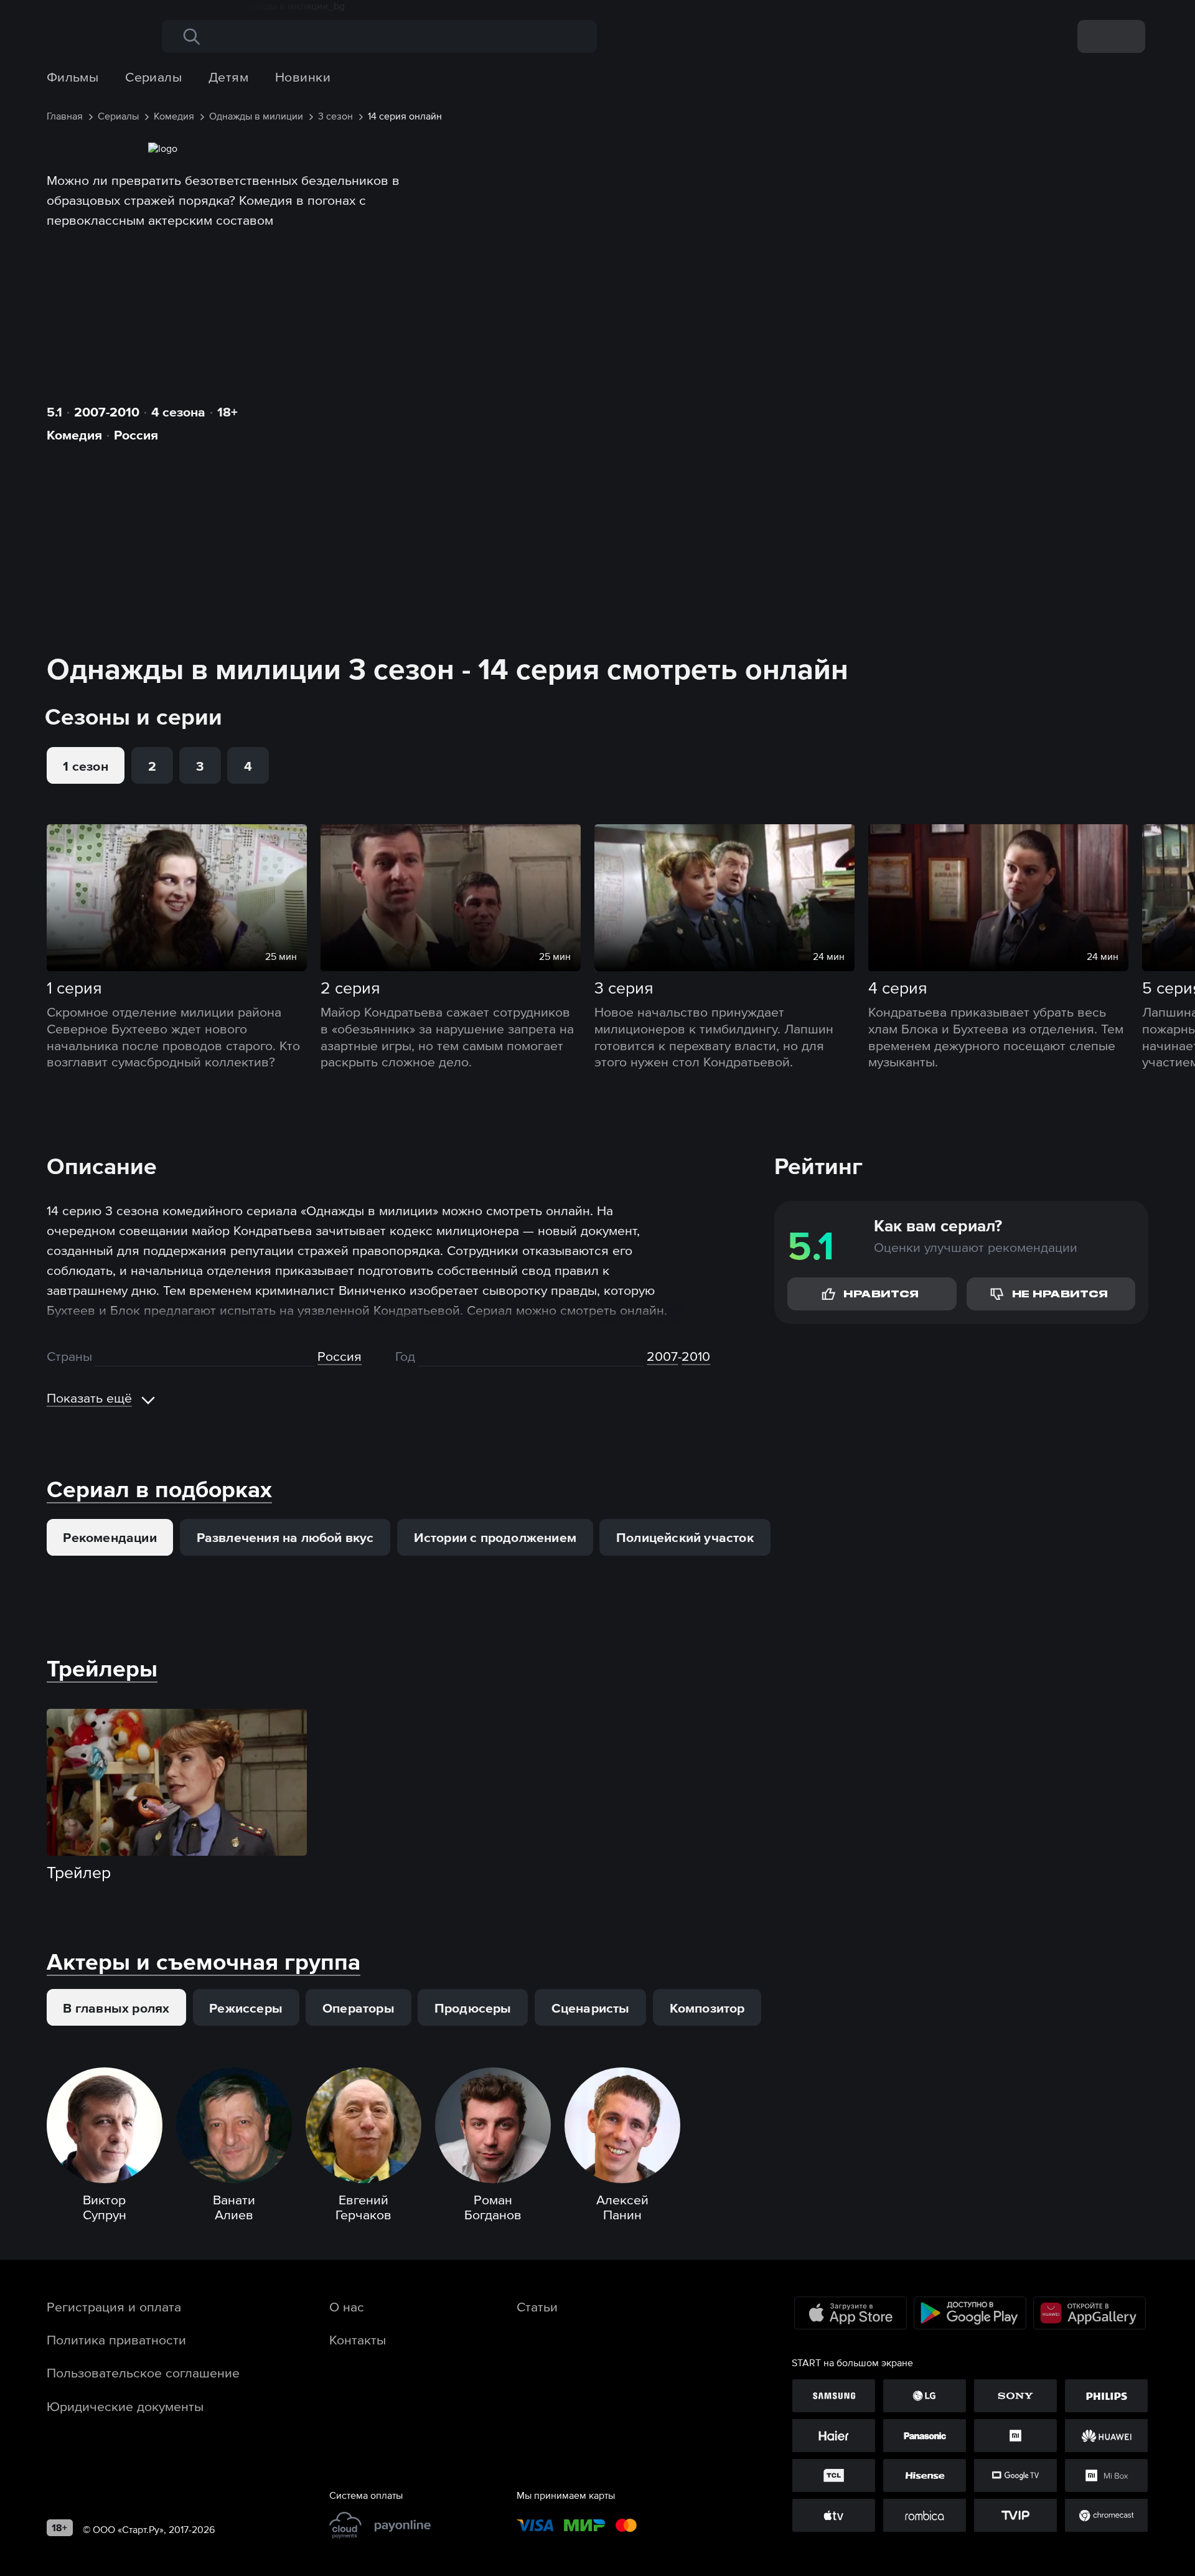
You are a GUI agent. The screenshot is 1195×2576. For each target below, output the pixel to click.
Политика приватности (116, 2339)
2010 (696, 1356)
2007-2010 (107, 411)
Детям (228, 77)
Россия (136, 435)
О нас (347, 2306)
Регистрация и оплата (114, 2306)
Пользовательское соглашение (143, 2372)
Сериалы (153, 77)
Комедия (74, 435)
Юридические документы (125, 2406)
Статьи (537, 2306)
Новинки (303, 77)
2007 (662, 1356)
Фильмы (73, 77)
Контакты (358, 2339)
